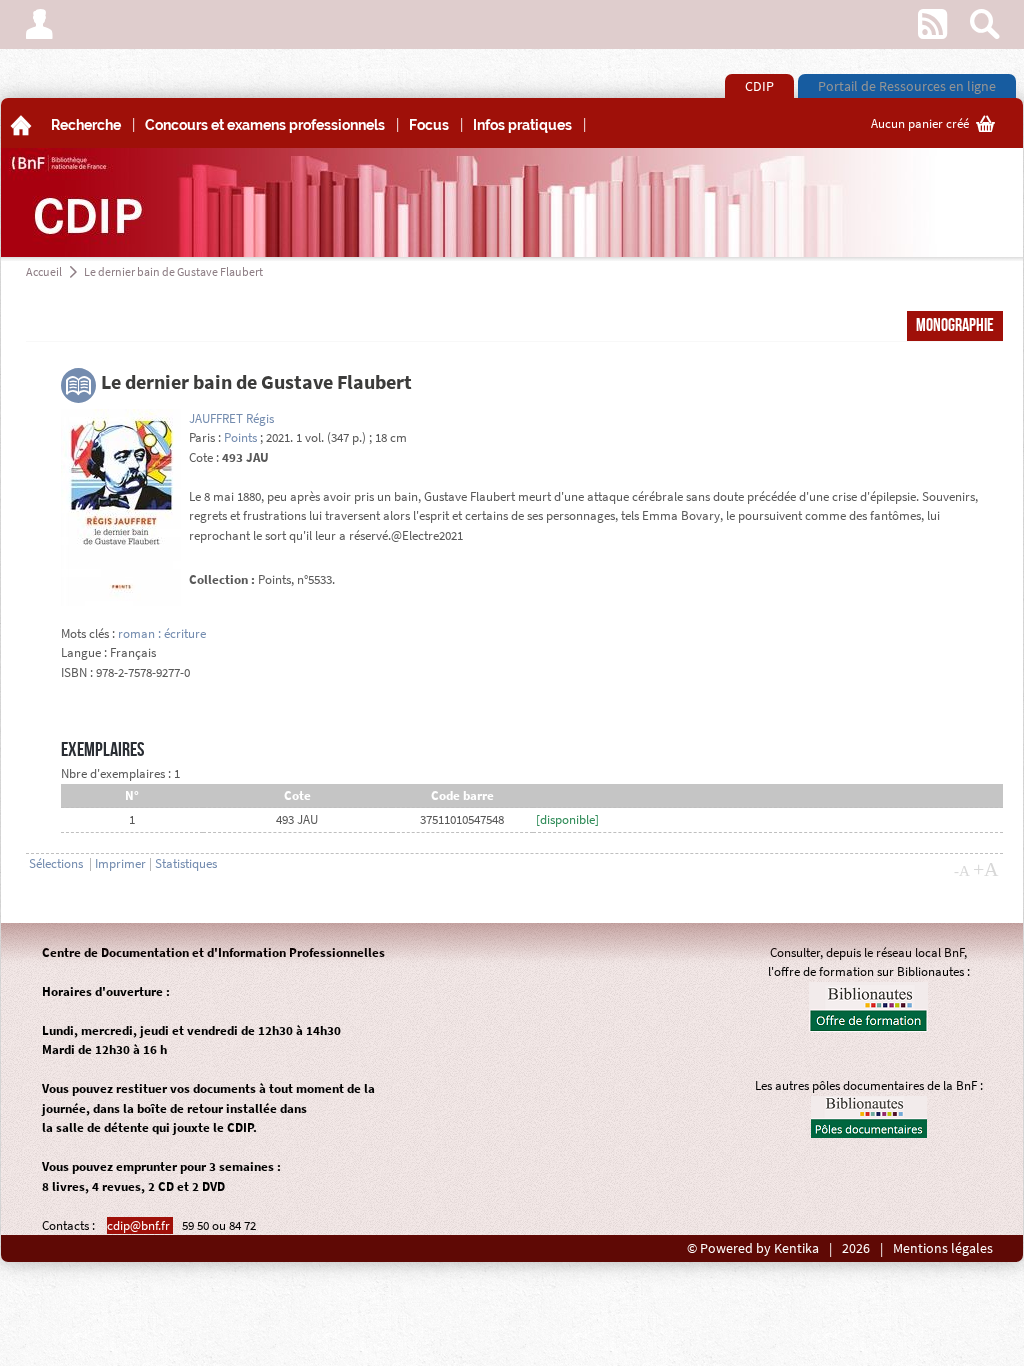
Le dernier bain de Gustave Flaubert (173, 271)
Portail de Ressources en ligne (907, 86)
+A (985, 869)
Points (240, 437)
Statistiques (186, 863)
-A (962, 871)
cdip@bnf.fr (140, 1225)
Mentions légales (943, 1248)
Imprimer (120, 863)
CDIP (759, 86)
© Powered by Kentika (753, 1248)
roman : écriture (162, 633)
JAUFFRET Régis (231, 418)
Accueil (44, 271)
